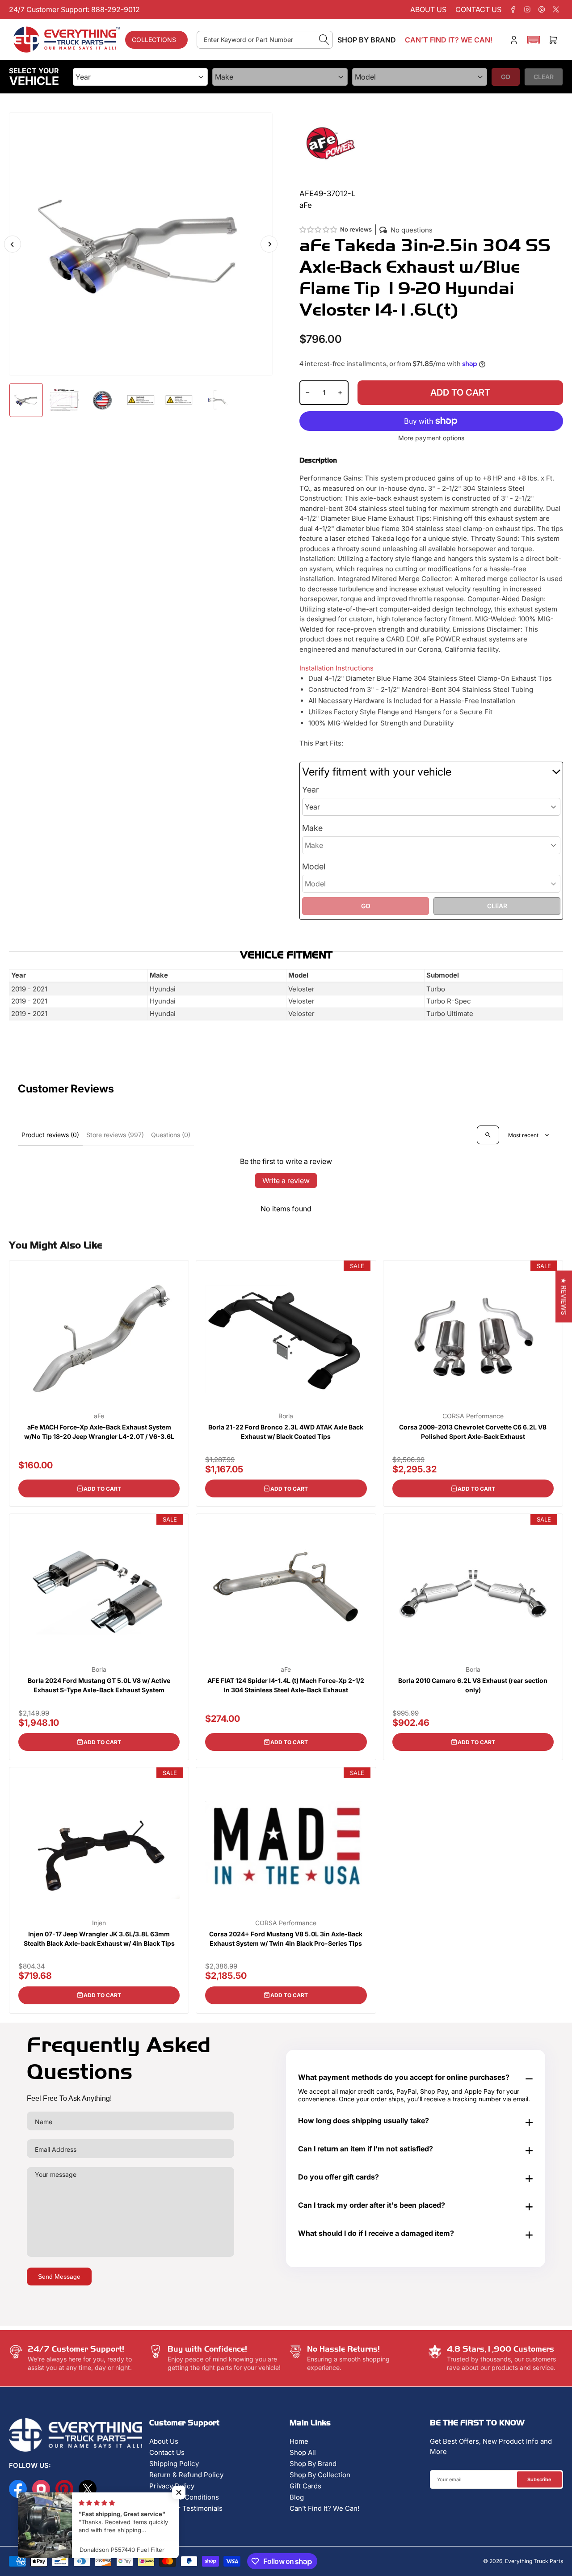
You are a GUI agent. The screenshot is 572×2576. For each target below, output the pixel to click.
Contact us (478, 9)
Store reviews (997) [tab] (115, 1135)
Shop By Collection (320, 2475)
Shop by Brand (367, 40)
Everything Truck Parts (534, 2561)
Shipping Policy (174, 2464)
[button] (534, 40)
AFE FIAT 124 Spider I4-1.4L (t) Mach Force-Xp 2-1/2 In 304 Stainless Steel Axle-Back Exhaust (286, 1685)
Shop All (303, 2452)
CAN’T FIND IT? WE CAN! (449, 40)
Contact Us (167, 2452)
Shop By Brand (313, 2464)
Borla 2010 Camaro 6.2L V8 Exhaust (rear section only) (473, 1685)
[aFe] (331, 143)
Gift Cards (305, 2486)
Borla (286, 1416)
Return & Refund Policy (186, 2475)
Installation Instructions (336, 668)
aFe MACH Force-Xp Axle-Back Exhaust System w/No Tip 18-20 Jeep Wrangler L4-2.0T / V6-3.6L (99, 1432)
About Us (164, 2441)
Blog (297, 2497)
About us (428, 9)
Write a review (286, 1180)
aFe (99, 1416)
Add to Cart (102, 1489)
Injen (99, 1923)
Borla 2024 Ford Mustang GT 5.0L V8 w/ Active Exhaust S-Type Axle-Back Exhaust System (99, 1685)
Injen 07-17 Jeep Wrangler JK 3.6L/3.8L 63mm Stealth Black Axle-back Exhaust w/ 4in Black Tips (99, 1939)
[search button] (324, 40)
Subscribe (539, 2479)
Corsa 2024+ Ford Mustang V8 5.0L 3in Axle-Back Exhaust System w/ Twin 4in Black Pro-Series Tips (286, 1939)
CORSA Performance (473, 1416)
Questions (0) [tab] (171, 1135)
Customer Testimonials (186, 2508)
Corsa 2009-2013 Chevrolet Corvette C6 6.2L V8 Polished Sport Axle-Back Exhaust (473, 1432)
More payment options (431, 438)
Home (299, 2441)
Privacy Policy (172, 2486)
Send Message (59, 2277)
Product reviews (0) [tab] (50, 1135)
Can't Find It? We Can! (324, 2508)
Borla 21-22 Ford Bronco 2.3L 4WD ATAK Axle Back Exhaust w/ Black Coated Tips (286, 1432)
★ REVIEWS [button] (564, 1296)
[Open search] (488, 1135)
